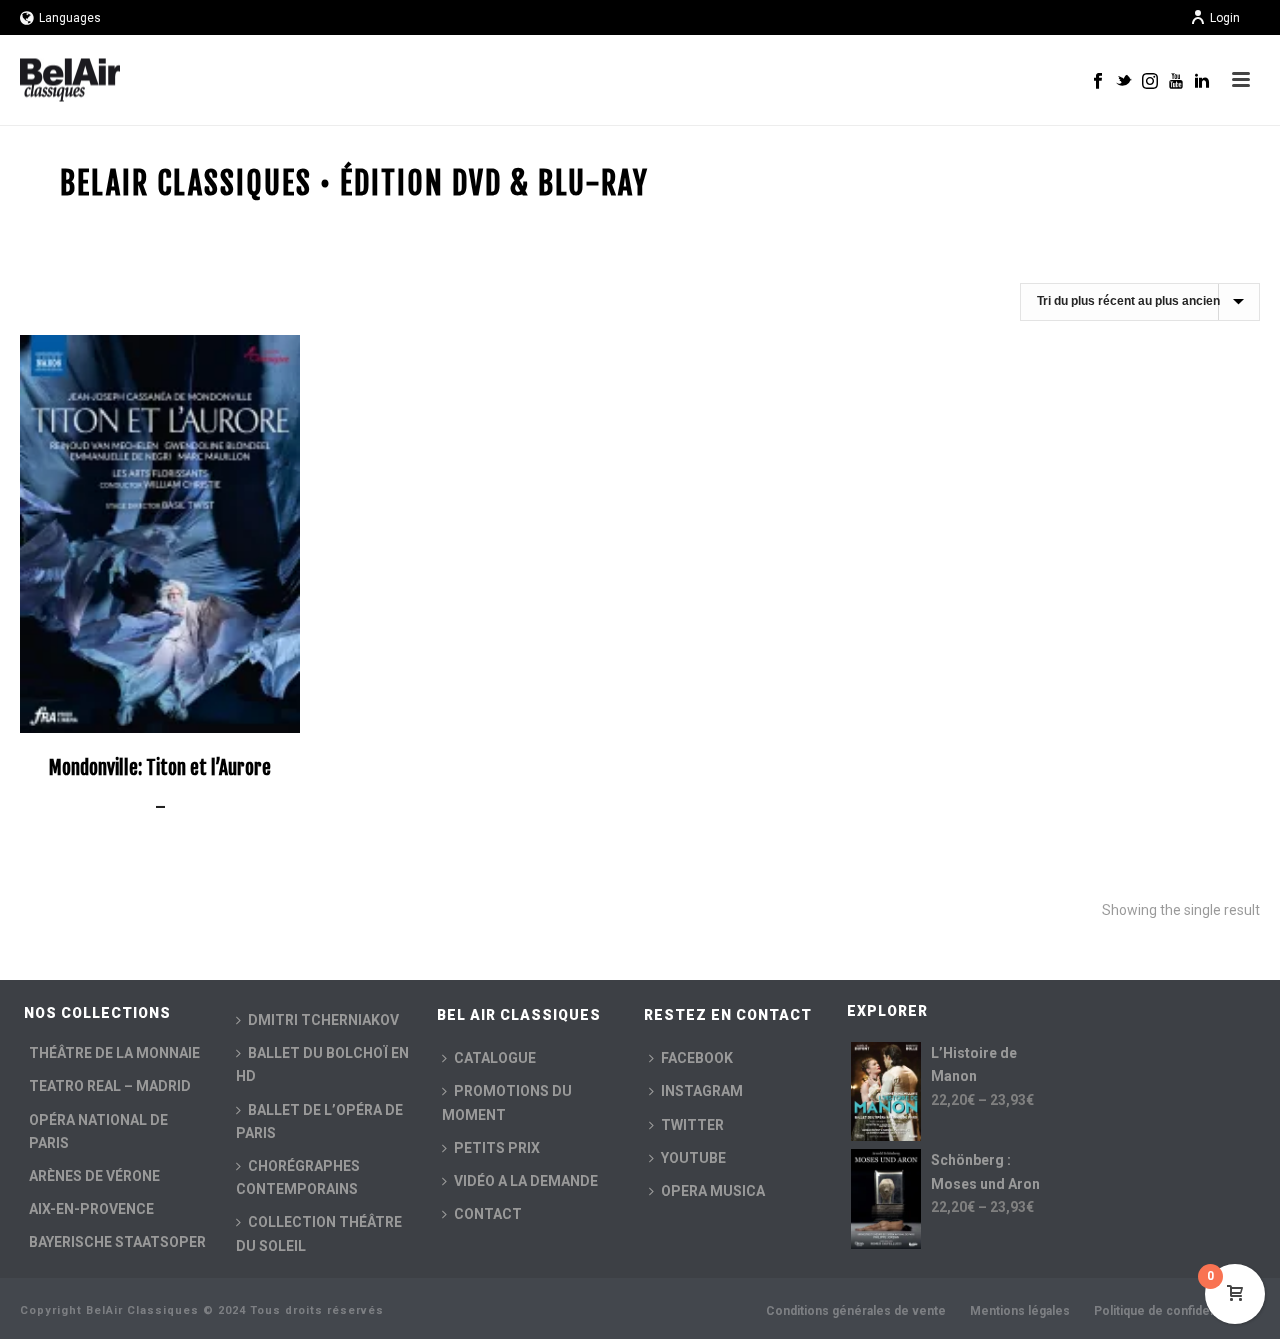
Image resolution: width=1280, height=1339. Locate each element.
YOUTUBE (693, 1158)
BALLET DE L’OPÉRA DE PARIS (319, 1121)
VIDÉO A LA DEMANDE (526, 1181)
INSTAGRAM (702, 1091)
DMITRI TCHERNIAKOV (323, 1020)
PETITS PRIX (497, 1148)
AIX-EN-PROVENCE (91, 1209)
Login (1225, 18)
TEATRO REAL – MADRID (110, 1086)
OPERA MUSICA (713, 1191)
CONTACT (488, 1214)
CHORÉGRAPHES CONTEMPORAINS (298, 1177)
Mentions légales (1020, 1311)
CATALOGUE (495, 1058)
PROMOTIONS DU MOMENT (507, 1102)
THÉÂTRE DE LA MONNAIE (114, 1053)
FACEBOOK (697, 1058)
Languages (70, 18)
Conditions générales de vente (856, 1311)
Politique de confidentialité (1171, 1311)
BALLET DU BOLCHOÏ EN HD (322, 1064)
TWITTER (692, 1125)
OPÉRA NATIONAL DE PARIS (98, 1131)
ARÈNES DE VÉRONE (94, 1176)
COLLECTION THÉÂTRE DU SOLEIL (319, 1233)
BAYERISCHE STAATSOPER (117, 1242)
